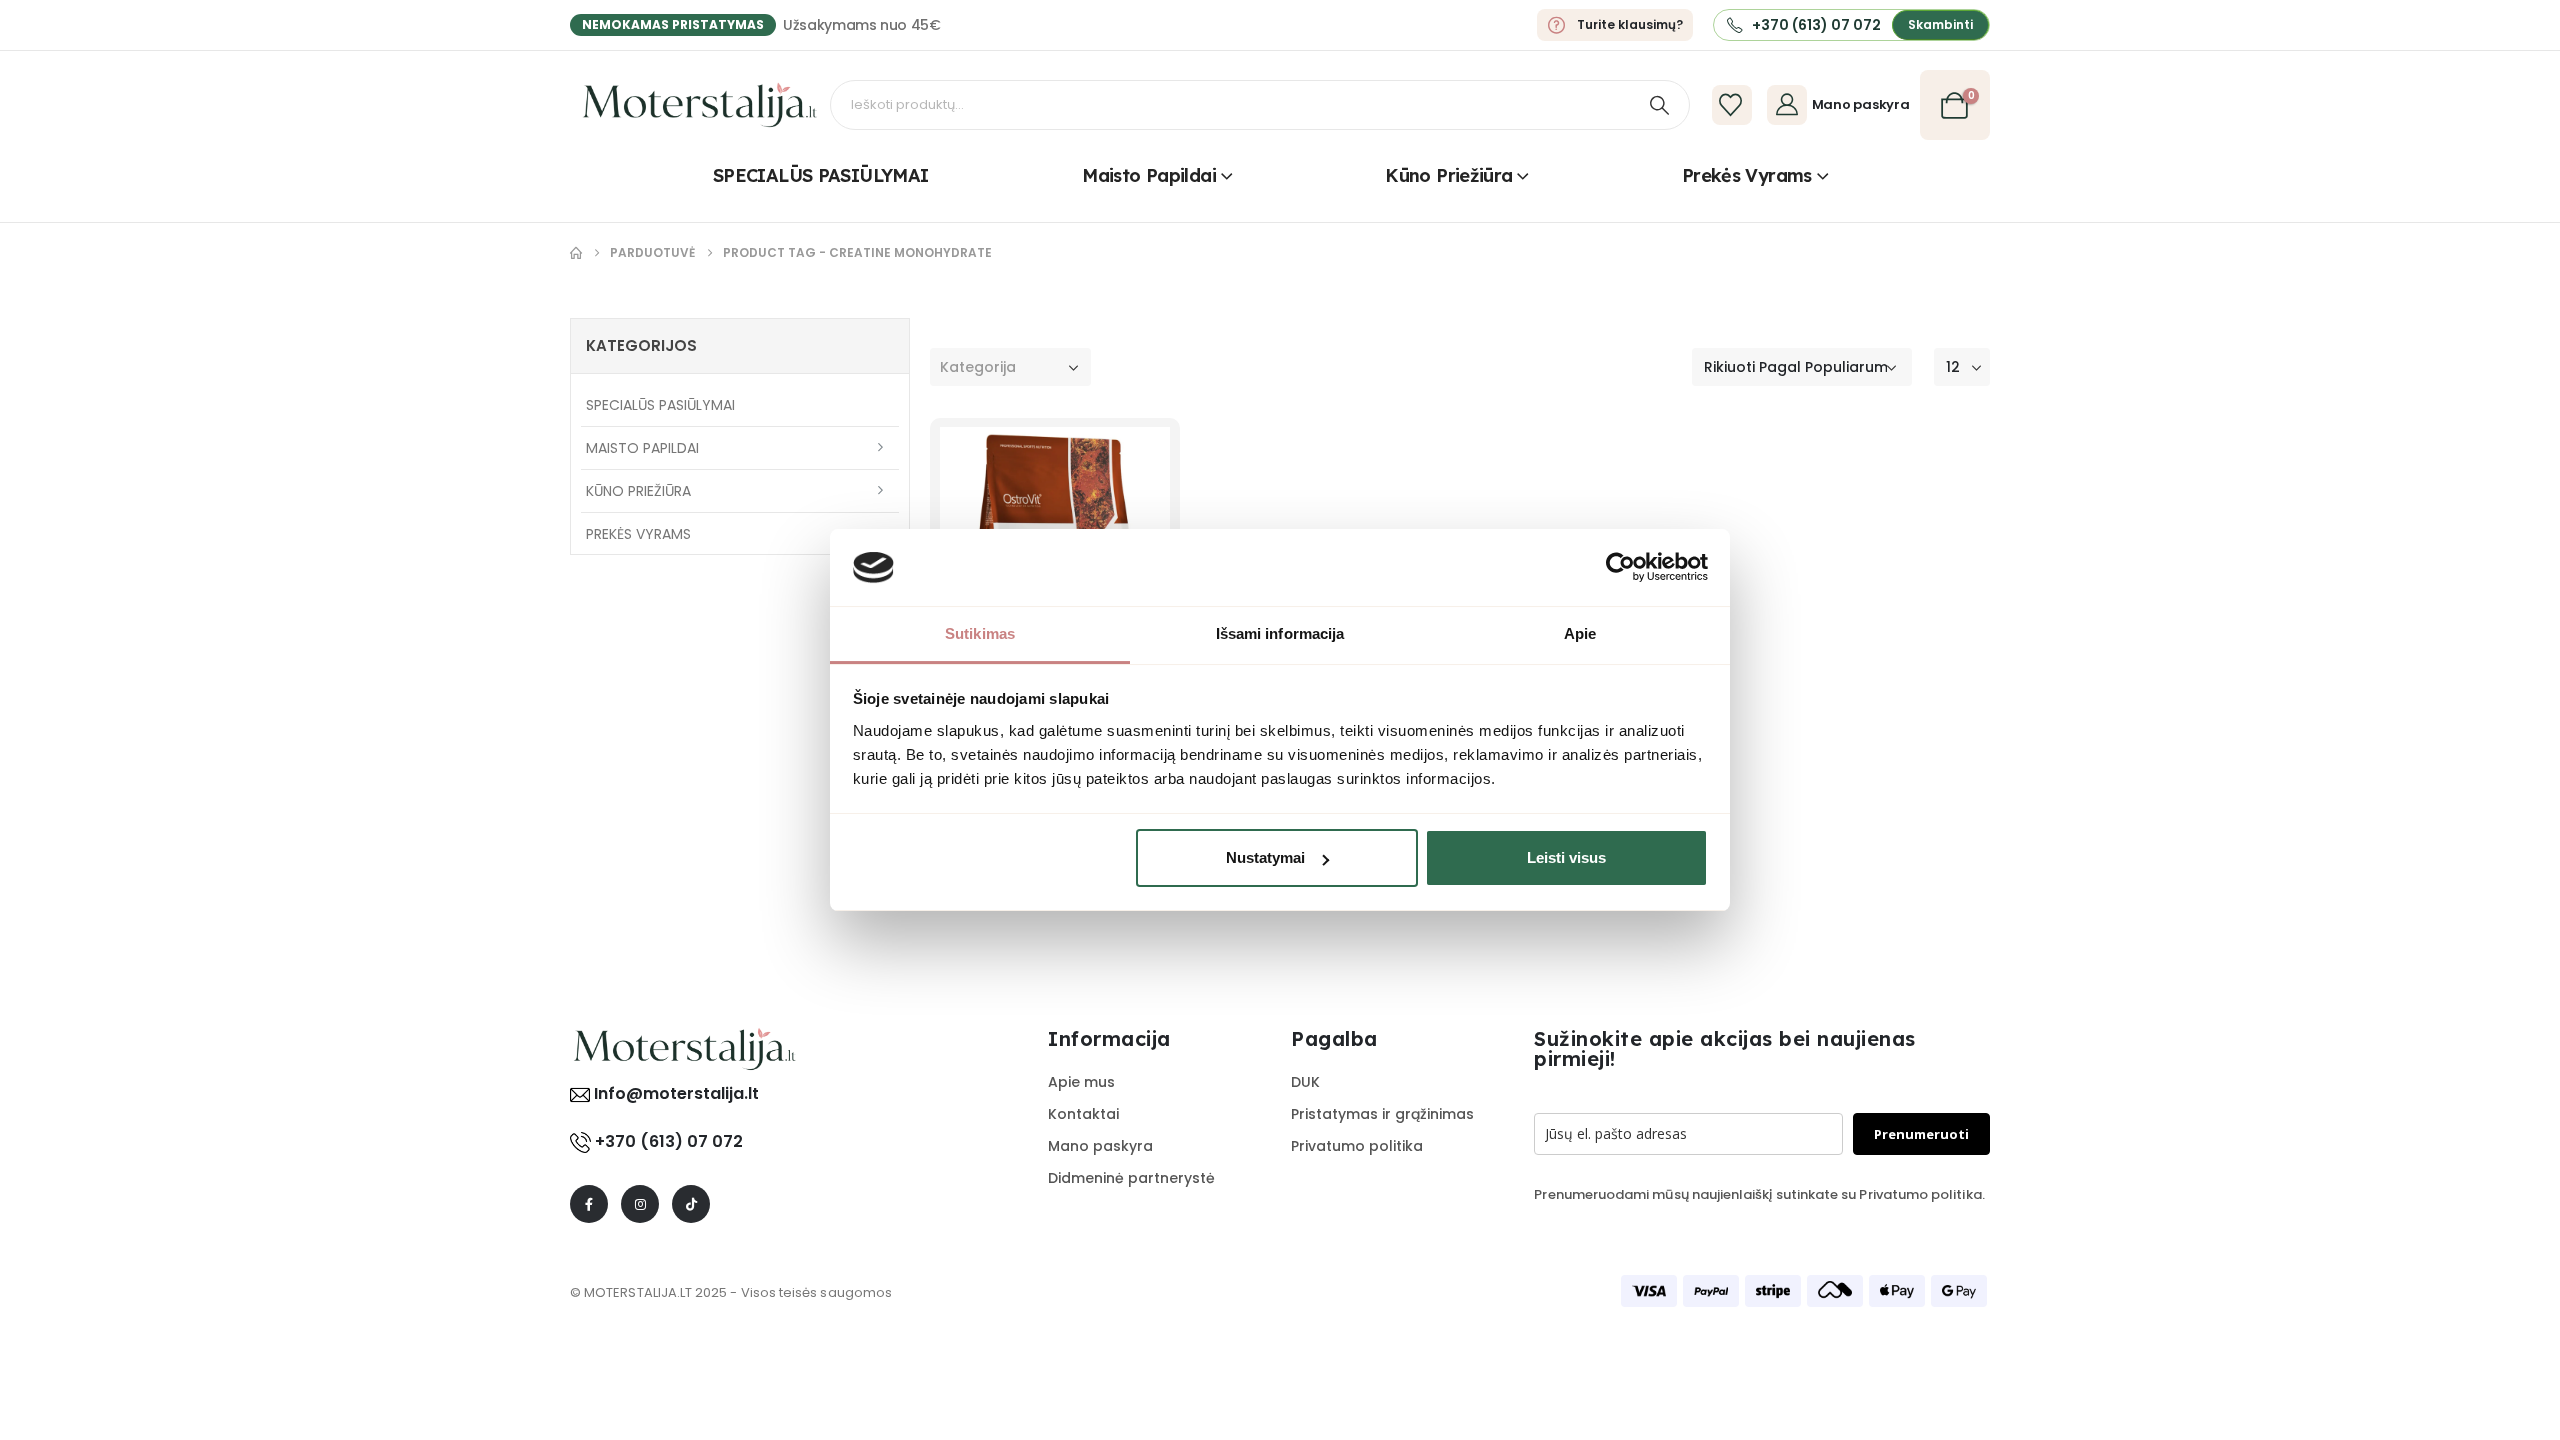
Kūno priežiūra (1448, 175)
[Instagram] (640, 1204)
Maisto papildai (1149, 175)
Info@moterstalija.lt (674, 1093)
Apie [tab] (1580, 633)
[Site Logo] (700, 105)
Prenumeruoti (1921, 1134)
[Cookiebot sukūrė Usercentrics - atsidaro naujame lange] (1620, 567)
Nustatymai (1265, 857)
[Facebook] (589, 1204)
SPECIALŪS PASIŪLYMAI (820, 175)
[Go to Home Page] (576, 253)
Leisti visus (1566, 857)
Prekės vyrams (1747, 175)
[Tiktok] (691, 1204)
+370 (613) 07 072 (669, 1141)
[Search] (1659, 105)
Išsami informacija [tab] (1280, 633)
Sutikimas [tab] (980, 633)
